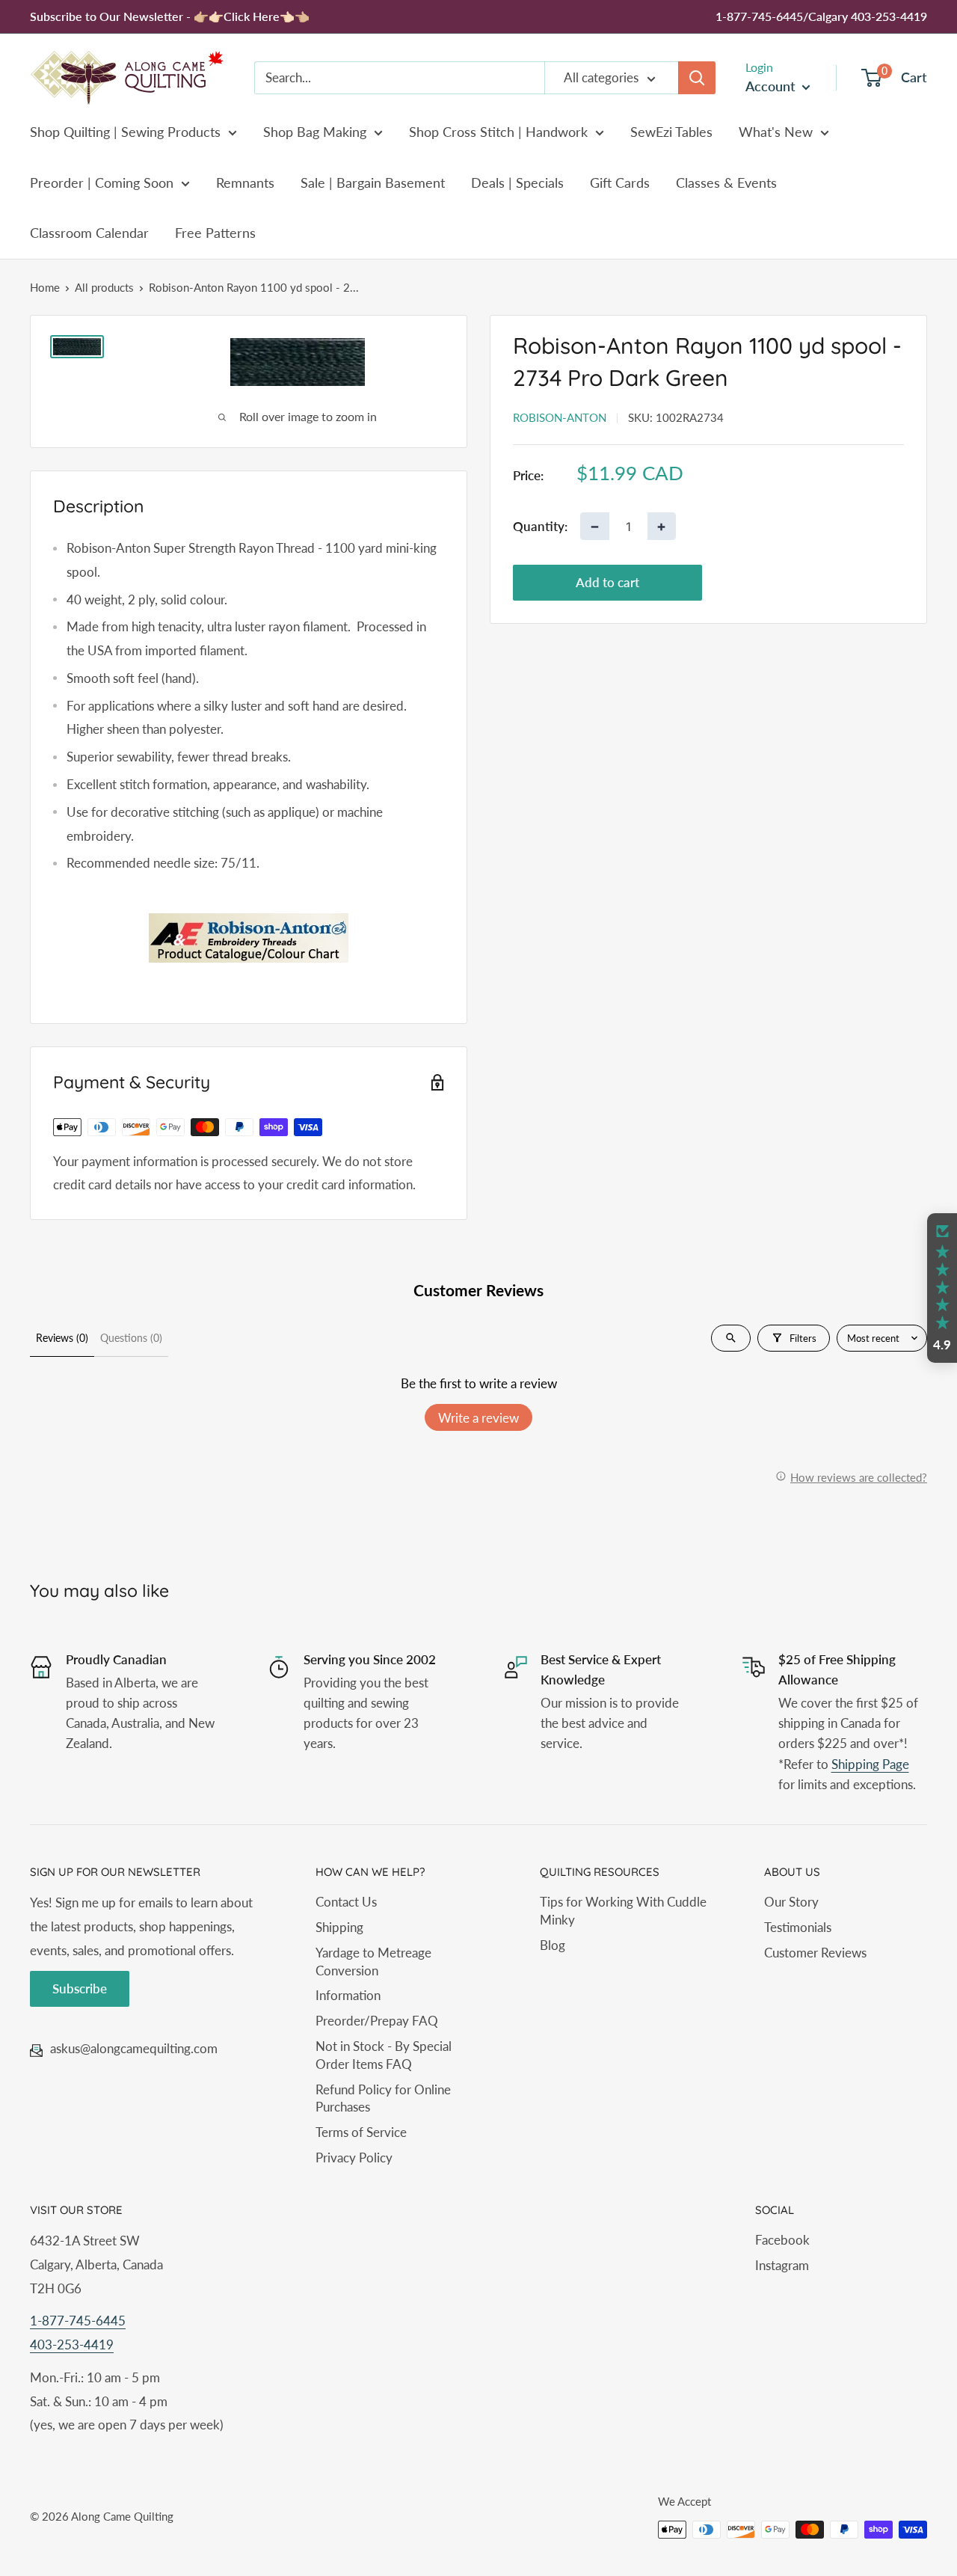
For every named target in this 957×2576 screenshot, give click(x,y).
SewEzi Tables (671, 132)
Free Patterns (215, 233)
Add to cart (607, 582)
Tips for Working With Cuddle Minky (623, 1911)
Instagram (782, 2265)
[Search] (697, 78)
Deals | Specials (517, 183)
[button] (942, 1288)
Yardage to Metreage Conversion (373, 1962)
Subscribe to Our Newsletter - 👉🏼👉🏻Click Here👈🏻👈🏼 (170, 16)
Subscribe (80, 1988)
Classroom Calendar (89, 233)
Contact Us (346, 1902)
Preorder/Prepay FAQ (377, 2021)
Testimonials (798, 1927)
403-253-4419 (72, 2345)
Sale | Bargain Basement (373, 183)
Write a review (478, 1418)
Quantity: (540, 525)
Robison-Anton (560, 417)
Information (348, 1995)
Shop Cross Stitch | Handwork (498, 132)
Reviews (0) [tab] (62, 1338)
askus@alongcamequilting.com (134, 2048)
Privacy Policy (354, 2158)
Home (45, 287)
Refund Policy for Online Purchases (383, 2098)
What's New (776, 132)
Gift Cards (620, 183)
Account (772, 86)
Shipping (339, 1927)
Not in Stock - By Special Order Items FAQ (384, 2055)
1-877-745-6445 (78, 2321)
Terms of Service (361, 2132)
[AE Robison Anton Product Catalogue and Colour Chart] (249, 938)
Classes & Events (726, 183)
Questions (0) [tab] (131, 1338)
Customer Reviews (815, 1953)
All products (104, 287)
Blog (553, 1945)
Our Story (791, 1902)
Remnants (245, 183)
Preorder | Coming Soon (102, 183)
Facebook (782, 2240)
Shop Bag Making (315, 132)
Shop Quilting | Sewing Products (125, 132)
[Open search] (731, 1338)
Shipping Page (870, 1764)
